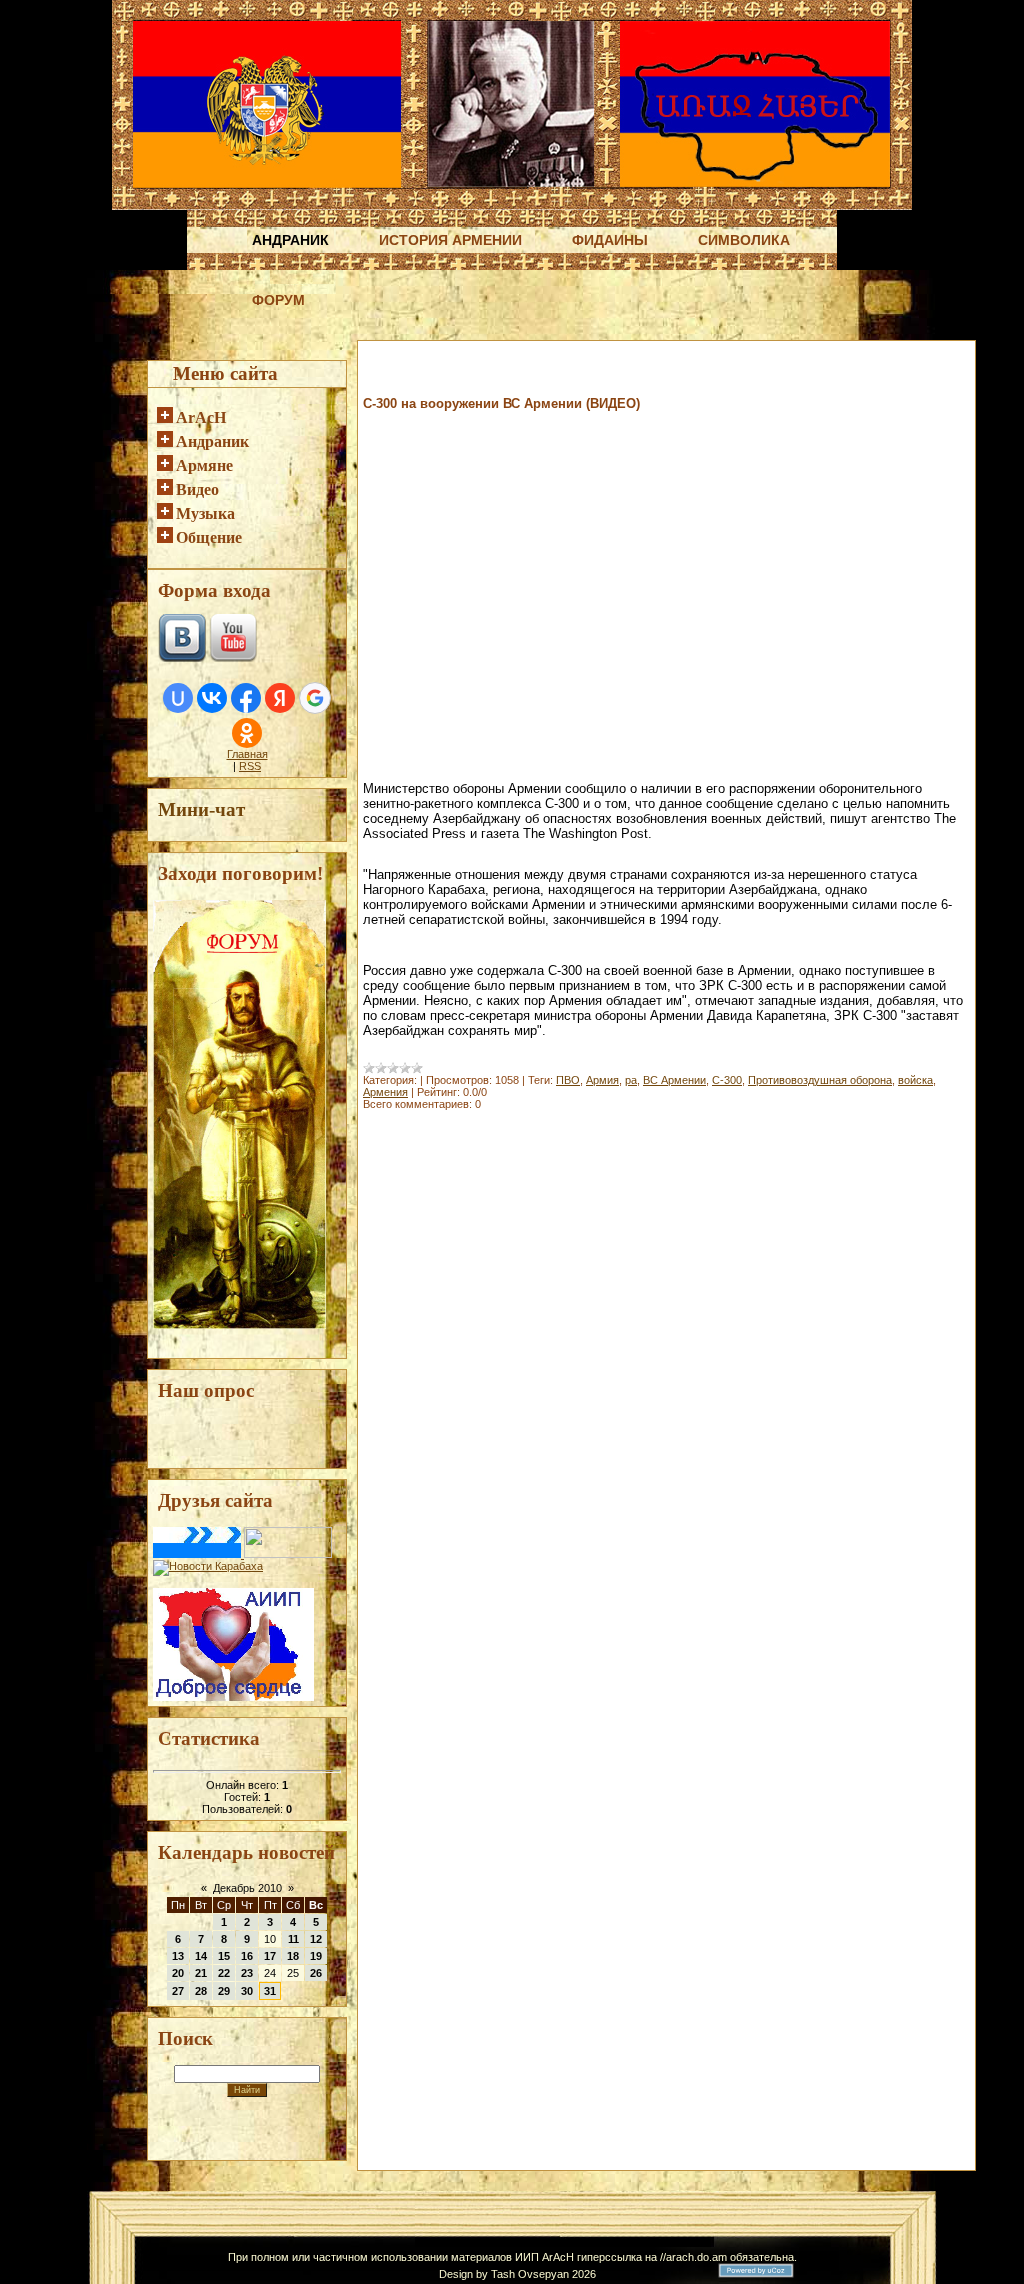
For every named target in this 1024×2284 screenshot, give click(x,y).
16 (247, 1956)
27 (178, 1991)
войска (915, 1080)
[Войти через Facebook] (246, 698)
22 (224, 1973)
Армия (602, 1080)
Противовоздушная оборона (820, 1080)
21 (201, 1973)
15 (224, 1956)
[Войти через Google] (315, 698)
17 (270, 1956)
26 (316, 1973)
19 (316, 1956)
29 (224, 1991)
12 (316, 1939)
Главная (247, 754)
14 (201, 1956)
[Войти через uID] (178, 698)
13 (178, 1956)
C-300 (727, 1080)
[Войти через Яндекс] (280, 698)
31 (270, 1991)
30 (247, 1991)
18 (293, 1956)
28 (201, 1991)
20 (178, 1973)
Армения (385, 1092)
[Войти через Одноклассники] (247, 733)
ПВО (568, 1080)
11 (293, 1939)
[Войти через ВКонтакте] (212, 698)
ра (631, 1080)
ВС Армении (674, 1080)
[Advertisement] (597, 377)
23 (247, 1973)
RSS (250, 766)
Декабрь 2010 (247, 1888)
